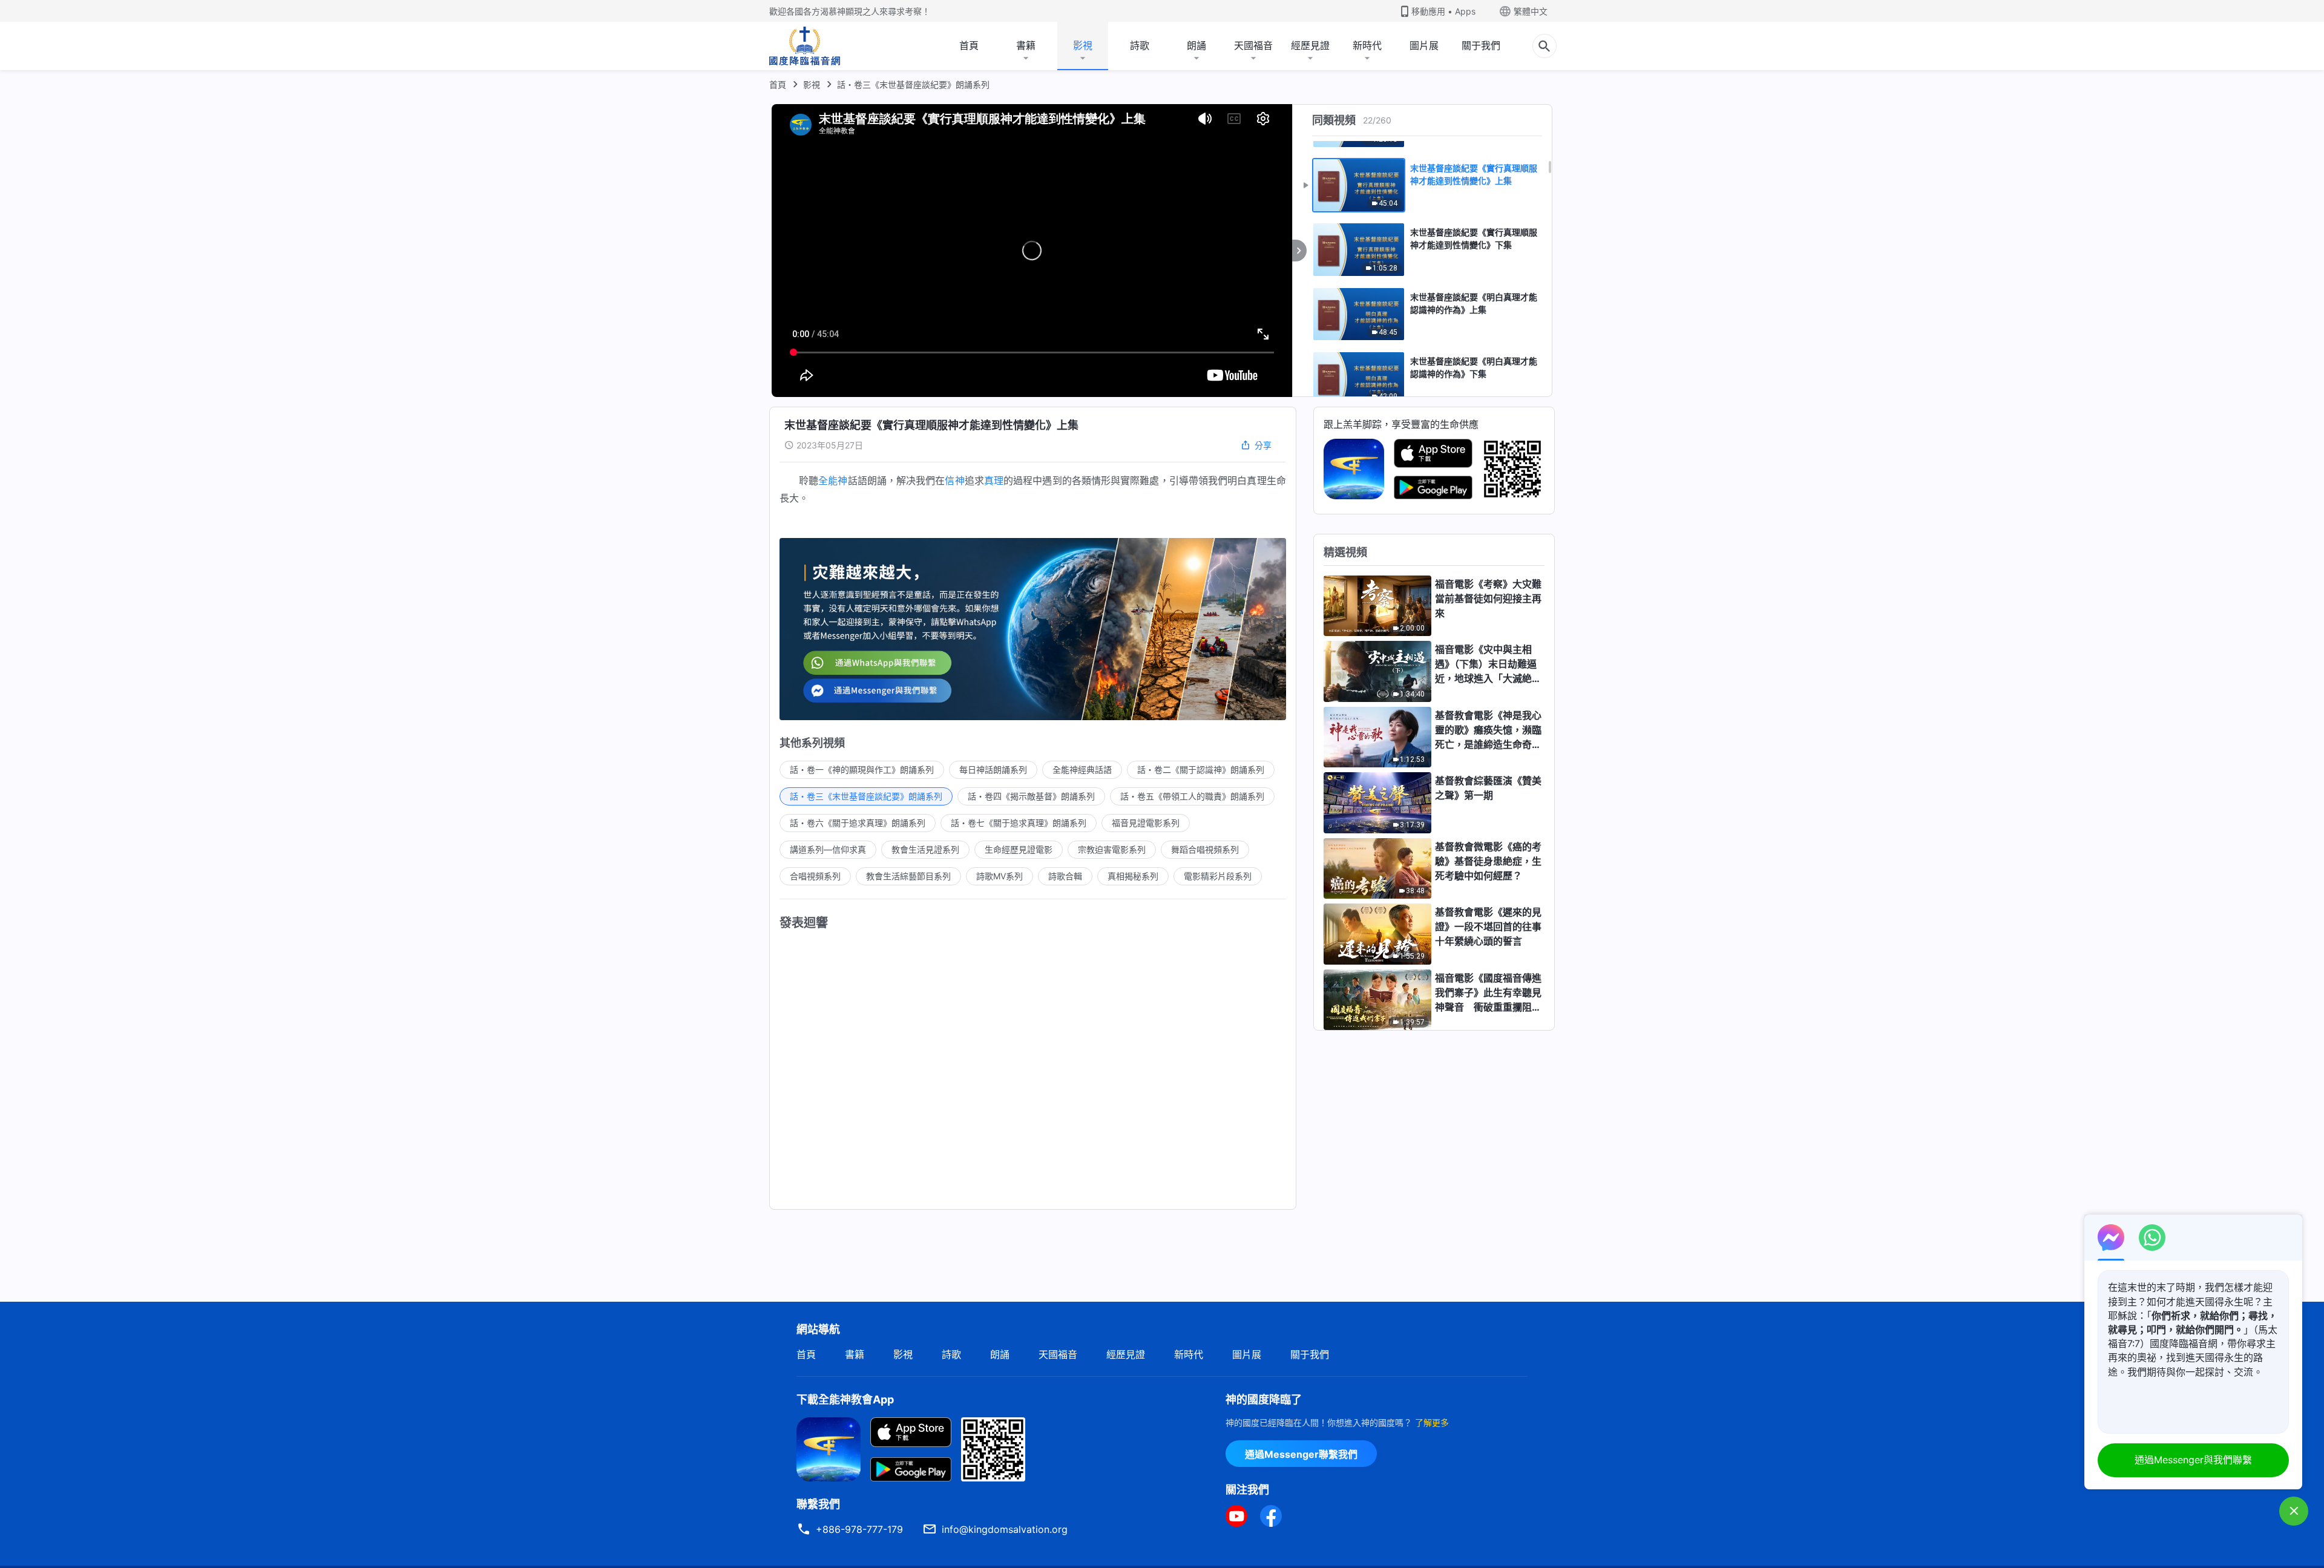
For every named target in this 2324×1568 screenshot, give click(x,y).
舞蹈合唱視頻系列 (1205, 849)
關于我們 (1481, 45)
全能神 (833, 481)
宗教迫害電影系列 (1112, 849)
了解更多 (1432, 1422)
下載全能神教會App (845, 1399)
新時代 (1367, 45)
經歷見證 (1310, 45)
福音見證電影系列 (1146, 823)
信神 (954, 481)
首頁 (969, 45)
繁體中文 (1531, 11)
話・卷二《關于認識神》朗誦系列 (1201, 769)
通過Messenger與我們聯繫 (2193, 1460)
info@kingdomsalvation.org (1005, 1529)
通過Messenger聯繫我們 (1301, 1454)
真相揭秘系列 (1133, 876)
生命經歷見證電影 (1019, 849)
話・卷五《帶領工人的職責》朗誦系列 (1192, 796)
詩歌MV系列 (1000, 876)
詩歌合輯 (1065, 876)
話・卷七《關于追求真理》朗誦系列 (1019, 823)
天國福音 (1253, 45)
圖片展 (1424, 45)
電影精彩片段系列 (1218, 876)
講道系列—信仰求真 (828, 849)
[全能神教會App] (1354, 468)
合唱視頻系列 (815, 876)
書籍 (1026, 45)
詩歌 (1140, 45)
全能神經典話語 (1082, 769)
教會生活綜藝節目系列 (908, 876)
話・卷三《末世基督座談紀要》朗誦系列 (913, 84)
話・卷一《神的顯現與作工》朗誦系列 (862, 769)
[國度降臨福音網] (805, 46)
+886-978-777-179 (859, 1529)
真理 (994, 481)
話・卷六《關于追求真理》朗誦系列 (858, 823)
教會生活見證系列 (925, 849)
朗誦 (1196, 45)
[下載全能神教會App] (829, 1448)
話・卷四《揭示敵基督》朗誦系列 (1031, 796)
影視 (1083, 45)
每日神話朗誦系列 (993, 769)
